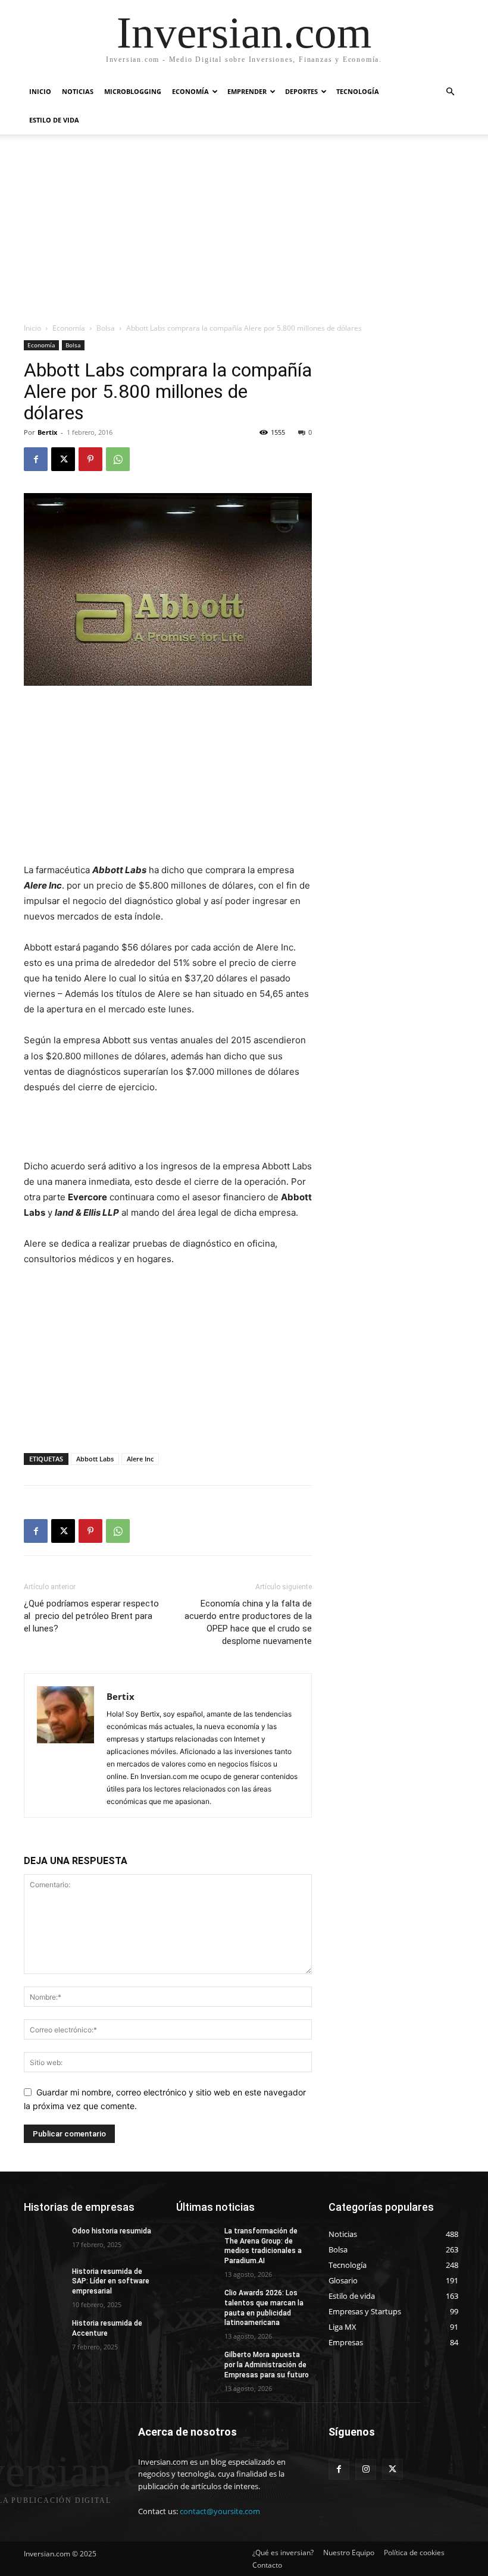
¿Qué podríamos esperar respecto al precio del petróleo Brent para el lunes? (91, 1616)
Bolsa (106, 328)
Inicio (40, 91)
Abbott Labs (95, 1459)
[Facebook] (36, 459)
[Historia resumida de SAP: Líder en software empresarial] (44, 2281)
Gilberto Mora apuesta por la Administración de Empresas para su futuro (267, 2365)
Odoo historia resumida (112, 2231)
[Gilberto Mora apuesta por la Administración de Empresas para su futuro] (196, 2364)
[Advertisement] (244, 233)
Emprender (247, 91)
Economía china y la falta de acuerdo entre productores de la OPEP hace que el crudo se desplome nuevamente (248, 1622)
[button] (450, 92)
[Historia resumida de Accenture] (44, 2333)
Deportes (301, 91)
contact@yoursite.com (220, 2511)
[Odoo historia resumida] (44, 2241)
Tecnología (358, 91)
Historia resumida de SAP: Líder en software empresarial (111, 2282)
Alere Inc (140, 1459)
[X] (63, 459)
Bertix (47, 432)
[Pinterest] (90, 459)
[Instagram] (366, 2469)
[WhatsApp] (118, 459)
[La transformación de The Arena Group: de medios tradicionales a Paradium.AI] (196, 2241)
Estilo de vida (54, 120)
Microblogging (133, 91)
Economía (190, 91)
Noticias (78, 91)
